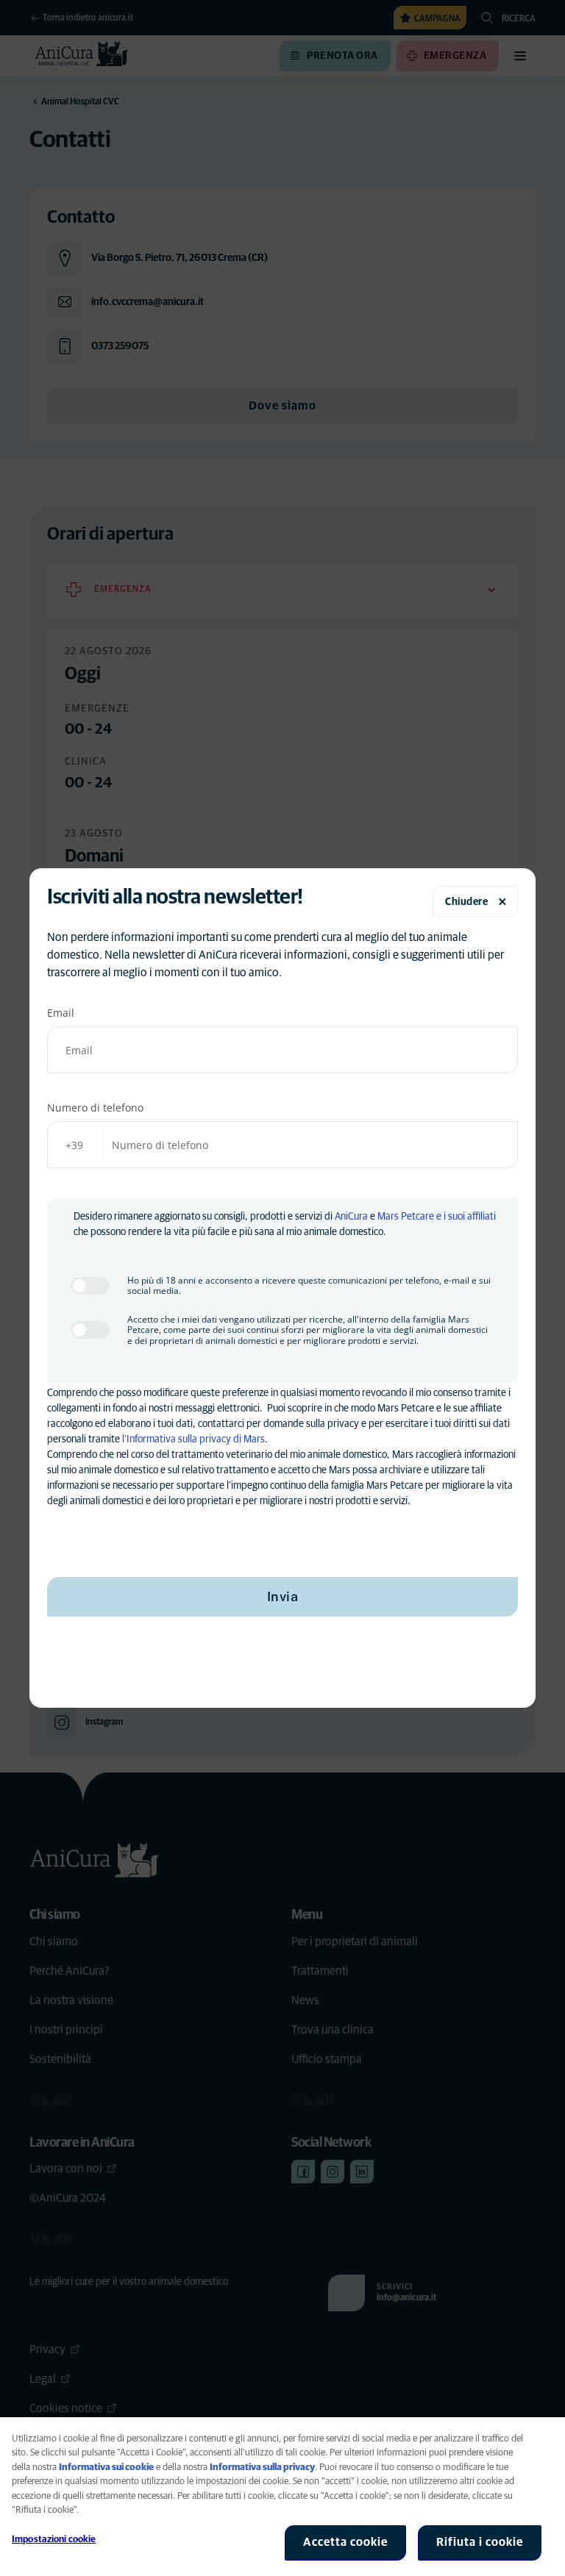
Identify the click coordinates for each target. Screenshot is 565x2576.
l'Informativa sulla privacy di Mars (193, 1439)
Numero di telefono (95, 1108)
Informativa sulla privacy (262, 2468)
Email (61, 1013)
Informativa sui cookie (106, 2468)
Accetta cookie (345, 2542)
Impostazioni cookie (54, 2540)
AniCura (351, 1217)
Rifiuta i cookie (480, 2542)
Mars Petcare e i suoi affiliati (437, 1217)
